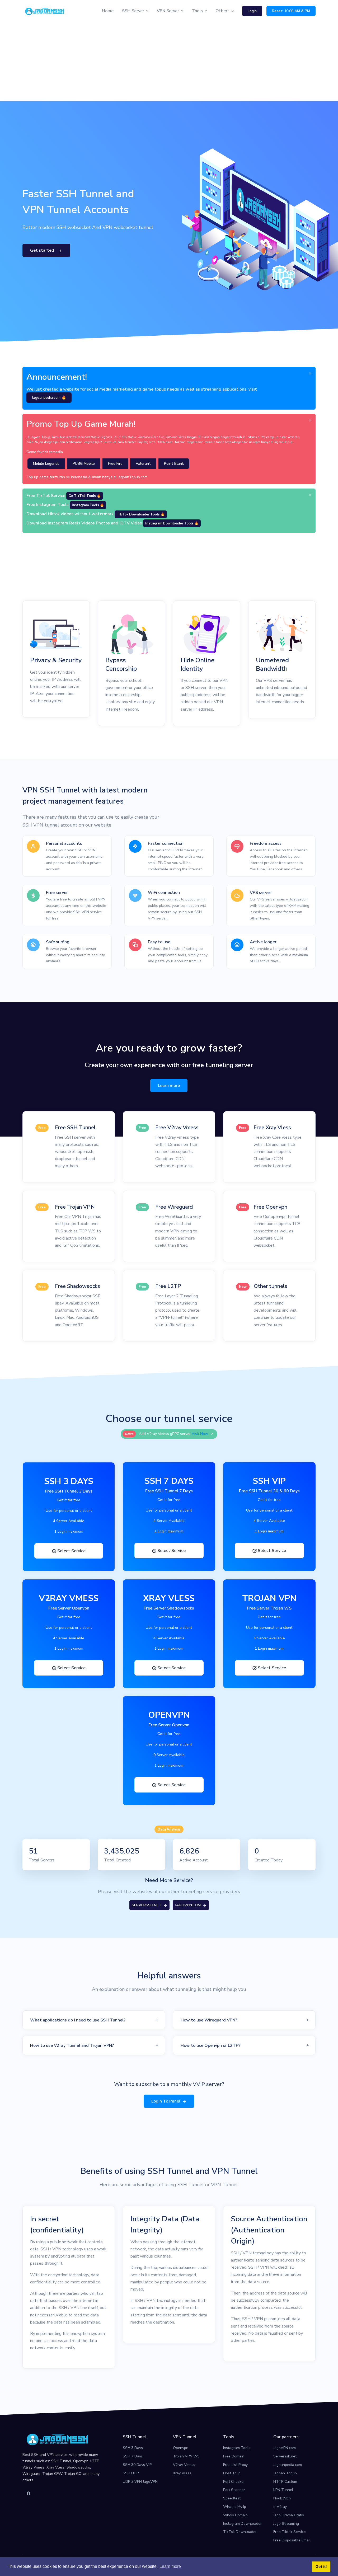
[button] (94, 2020)
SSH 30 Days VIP (137, 2465)
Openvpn (181, 2448)
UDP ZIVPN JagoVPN (140, 2482)
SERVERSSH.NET (147, 1905)
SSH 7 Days (133, 2456)
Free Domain (234, 2456)
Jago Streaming (286, 2524)
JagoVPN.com (285, 2448)
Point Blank (174, 464)
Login (252, 11)
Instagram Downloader (242, 2524)
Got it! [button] (321, 2566)
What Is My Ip (235, 2507)
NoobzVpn (282, 2498)
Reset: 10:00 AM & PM (291, 11)
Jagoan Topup (285, 2473)
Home (108, 11)
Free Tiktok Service (290, 2532)
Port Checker (234, 2482)
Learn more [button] (170, 2566)
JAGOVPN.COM (188, 1905)
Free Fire (115, 464)
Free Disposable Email (292, 2540)
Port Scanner (234, 2490)
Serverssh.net (285, 2456)
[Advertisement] (169, 62)
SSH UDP (131, 2473)
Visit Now (200, 1434)
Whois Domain (235, 2515)
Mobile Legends (46, 464)
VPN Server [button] (168, 11)
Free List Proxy (235, 2465)
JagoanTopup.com (133, 477)
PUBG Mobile (84, 464)
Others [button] (222, 11)
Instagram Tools (237, 2448)
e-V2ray (280, 2507)
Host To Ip (232, 2473)
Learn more (169, 1086)
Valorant (143, 464)
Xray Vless (182, 2473)
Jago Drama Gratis (289, 2515)
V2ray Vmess (184, 2465)
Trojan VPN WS (186, 2456)
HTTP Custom (285, 2482)
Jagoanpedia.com (288, 2465)
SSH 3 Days (133, 2448)
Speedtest (232, 2498)
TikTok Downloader (240, 2532)
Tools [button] (197, 11)
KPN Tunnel (283, 2490)
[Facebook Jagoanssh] (29, 2494)
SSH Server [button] (133, 11)
